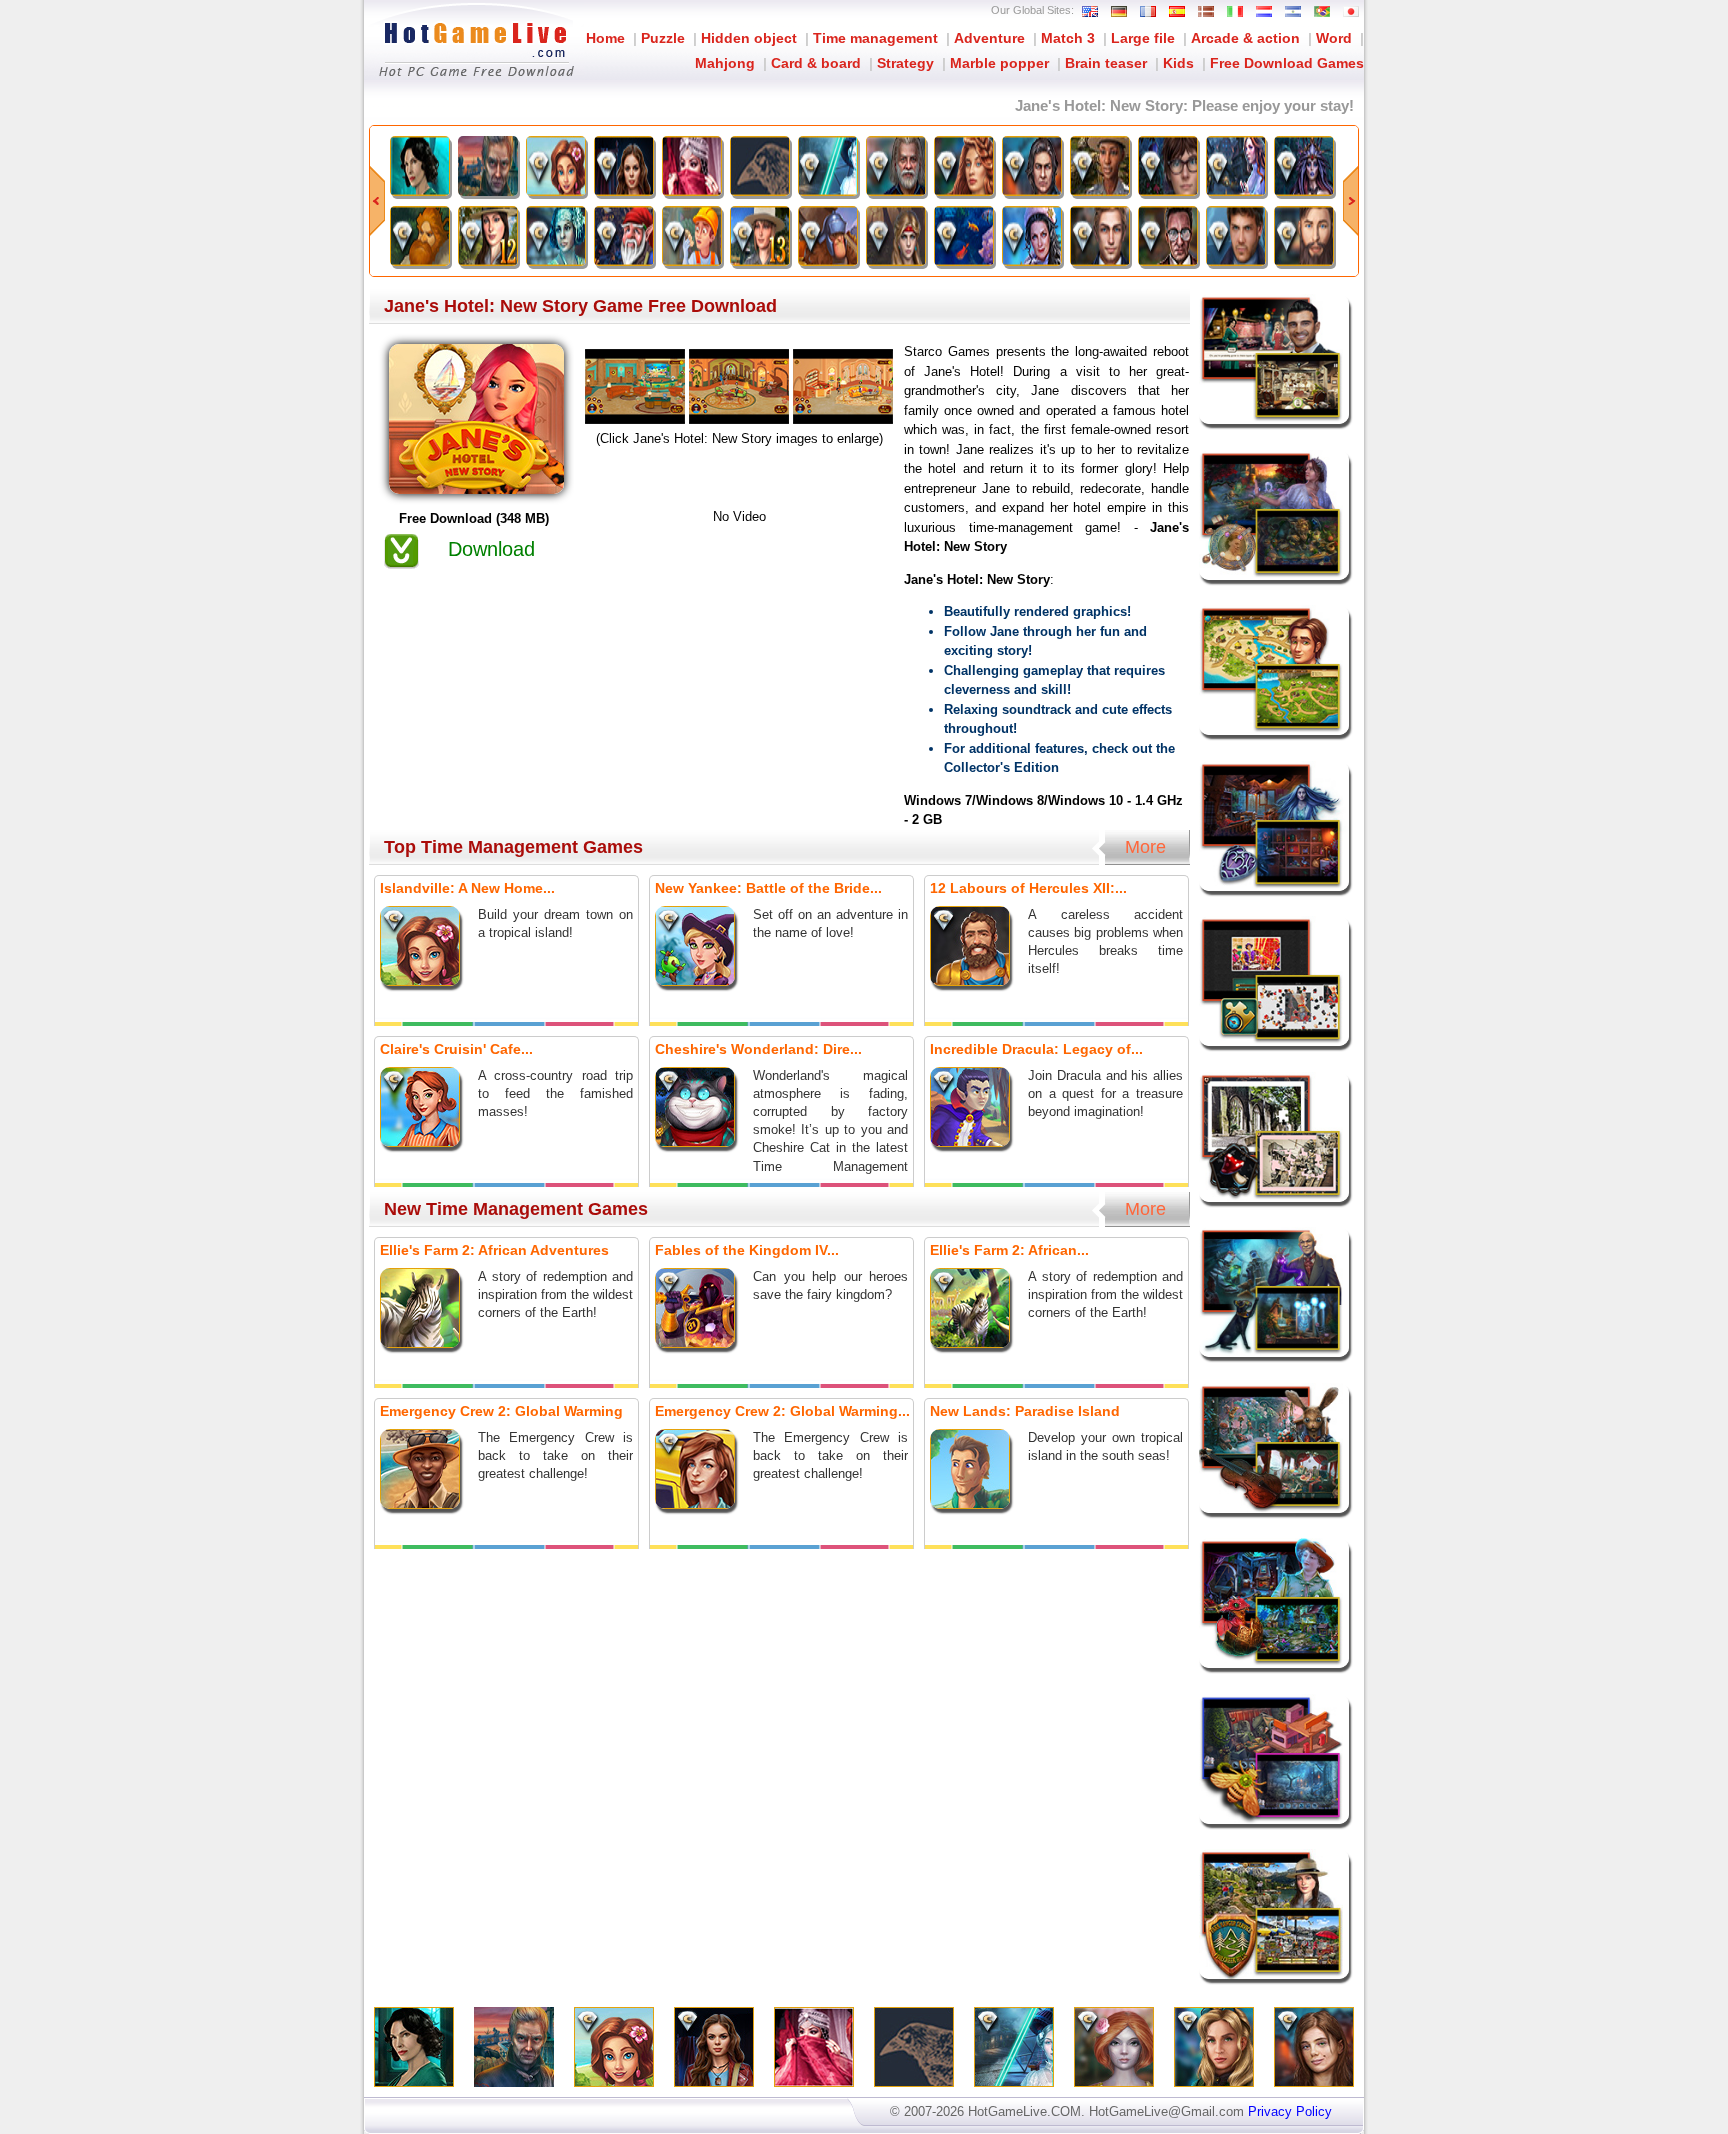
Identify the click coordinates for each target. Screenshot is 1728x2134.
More (1145, 847)
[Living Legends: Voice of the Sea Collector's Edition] (1304, 166)
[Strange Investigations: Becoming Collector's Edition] (1032, 166)
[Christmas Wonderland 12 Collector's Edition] (624, 236)
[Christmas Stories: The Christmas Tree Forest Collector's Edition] (1032, 236)
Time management (875, 38)
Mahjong (725, 63)
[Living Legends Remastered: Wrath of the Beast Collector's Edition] (896, 236)
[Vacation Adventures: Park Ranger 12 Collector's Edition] (488, 236)
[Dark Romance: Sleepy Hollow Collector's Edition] (1236, 236)
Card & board (816, 63)
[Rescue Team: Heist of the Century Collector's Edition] (692, 236)
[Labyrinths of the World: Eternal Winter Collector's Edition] (964, 166)
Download (491, 549)
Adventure (989, 38)
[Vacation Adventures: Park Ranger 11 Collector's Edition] (1100, 166)
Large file (1143, 38)
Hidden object (749, 38)
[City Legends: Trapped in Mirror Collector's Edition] (624, 166)
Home (605, 38)
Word (1334, 38)
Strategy (905, 63)
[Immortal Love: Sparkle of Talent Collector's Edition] (1100, 236)
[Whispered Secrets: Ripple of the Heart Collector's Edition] (1236, 166)
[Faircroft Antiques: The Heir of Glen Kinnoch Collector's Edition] (1304, 236)
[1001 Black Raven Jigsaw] (760, 166)
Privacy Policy (1290, 2111)
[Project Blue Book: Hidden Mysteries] (420, 166)
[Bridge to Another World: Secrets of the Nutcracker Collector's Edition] (896, 166)
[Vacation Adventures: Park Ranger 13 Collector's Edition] (760, 236)
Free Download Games (1287, 63)
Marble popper (999, 63)
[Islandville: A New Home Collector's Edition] (556, 166)
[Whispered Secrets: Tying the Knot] (488, 166)
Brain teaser (1106, 63)
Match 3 (1068, 38)
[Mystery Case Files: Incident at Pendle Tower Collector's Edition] (556, 236)
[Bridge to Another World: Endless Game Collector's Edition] (1168, 166)
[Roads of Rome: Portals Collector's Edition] (420, 236)
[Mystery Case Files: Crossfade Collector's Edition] (828, 166)
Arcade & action (1245, 38)
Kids (1178, 63)
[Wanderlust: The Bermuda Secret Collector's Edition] (1168, 236)
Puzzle (663, 38)
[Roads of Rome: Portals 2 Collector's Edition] (828, 236)
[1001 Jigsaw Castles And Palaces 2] (692, 166)
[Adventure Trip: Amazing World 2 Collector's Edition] (964, 236)
